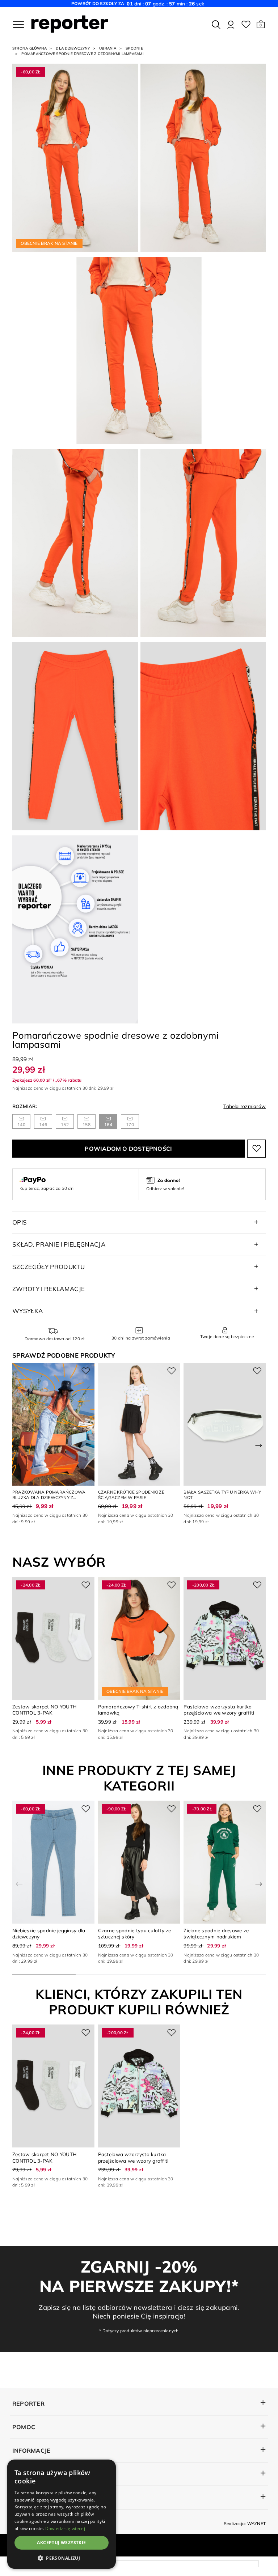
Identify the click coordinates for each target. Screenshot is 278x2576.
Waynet (256, 2523)
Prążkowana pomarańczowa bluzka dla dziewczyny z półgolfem (49, 1498)
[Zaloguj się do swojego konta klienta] (231, 25)
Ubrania (108, 48)
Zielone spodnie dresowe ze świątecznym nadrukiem (216, 1933)
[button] (261, 25)
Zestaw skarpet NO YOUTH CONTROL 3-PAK (44, 1709)
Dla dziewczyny (73, 48)
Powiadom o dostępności (128, 1149)
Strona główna (30, 48)
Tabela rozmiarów (245, 1106)
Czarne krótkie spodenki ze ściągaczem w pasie (131, 1495)
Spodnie (134, 48)
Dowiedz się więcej (65, 2528)
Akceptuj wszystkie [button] (61, 2543)
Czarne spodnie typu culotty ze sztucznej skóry (135, 1933)
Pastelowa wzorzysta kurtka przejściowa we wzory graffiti (219, 1709)
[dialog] (62, 2514)
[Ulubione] (246, 25)
